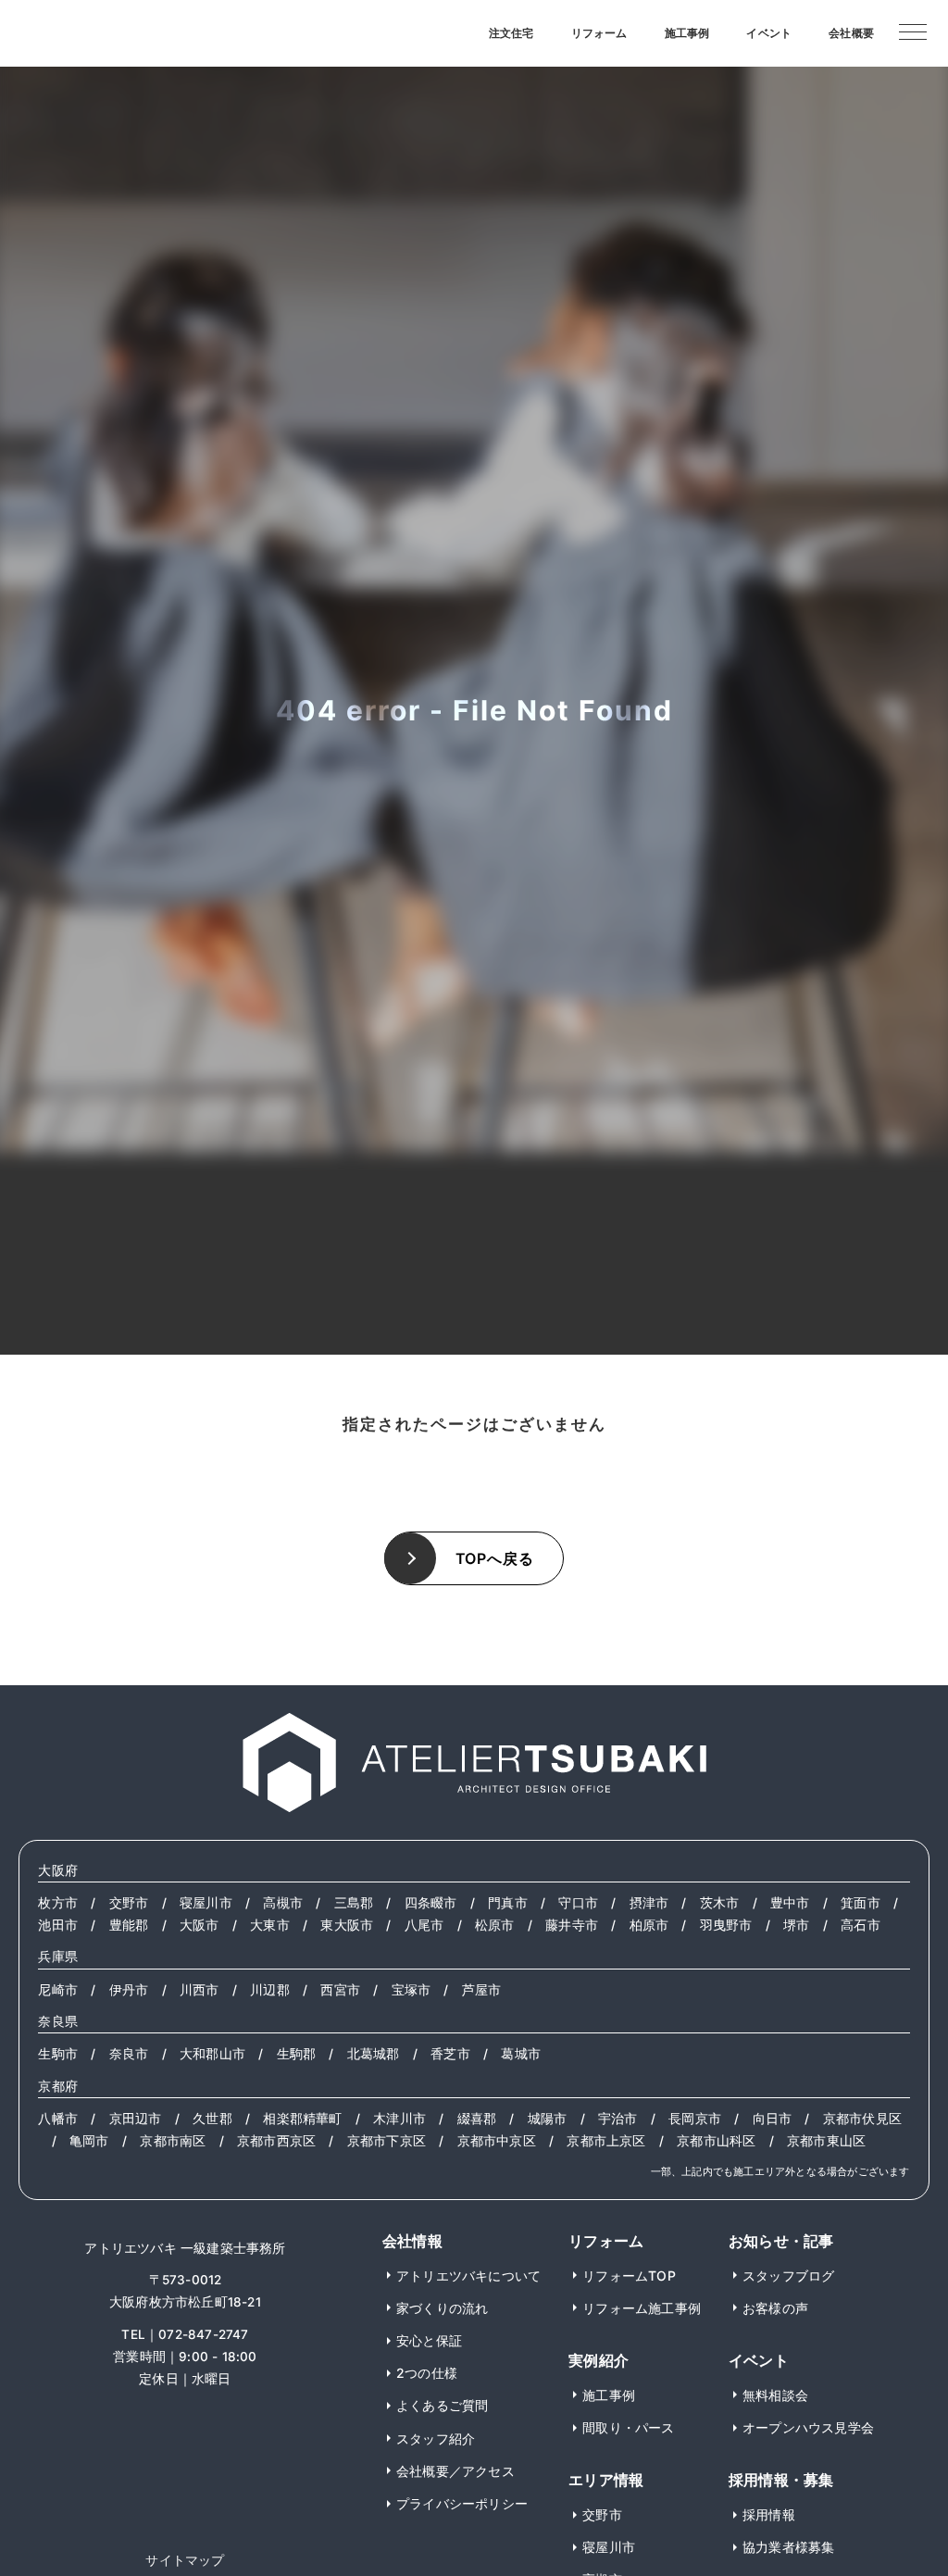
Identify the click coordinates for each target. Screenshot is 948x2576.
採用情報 (769, 2514)
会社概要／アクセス (455, 2471)
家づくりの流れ (442, 2308)
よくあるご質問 (442, 2405)
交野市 (129, 1903)
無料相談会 (775, 2395)
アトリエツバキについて (468, 2276)
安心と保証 (429, 2340)
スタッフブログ (788, 2276)
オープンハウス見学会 (808, 2427)
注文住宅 (511, 33)
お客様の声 (775, 2308)
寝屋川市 (206, 1903)
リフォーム (599, 33)
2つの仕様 (427, 2373)
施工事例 (687, 33)
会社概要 (851, 33)
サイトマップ (185, 2560)
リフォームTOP (629, 2276)
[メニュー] (913, 31)
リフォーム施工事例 (642, 2308)
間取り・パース (628, 2427)
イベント (769, 33)
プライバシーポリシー (462, 2503)
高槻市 (283, 1903)
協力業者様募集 (788, 2547)
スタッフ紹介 (436, 2438)
